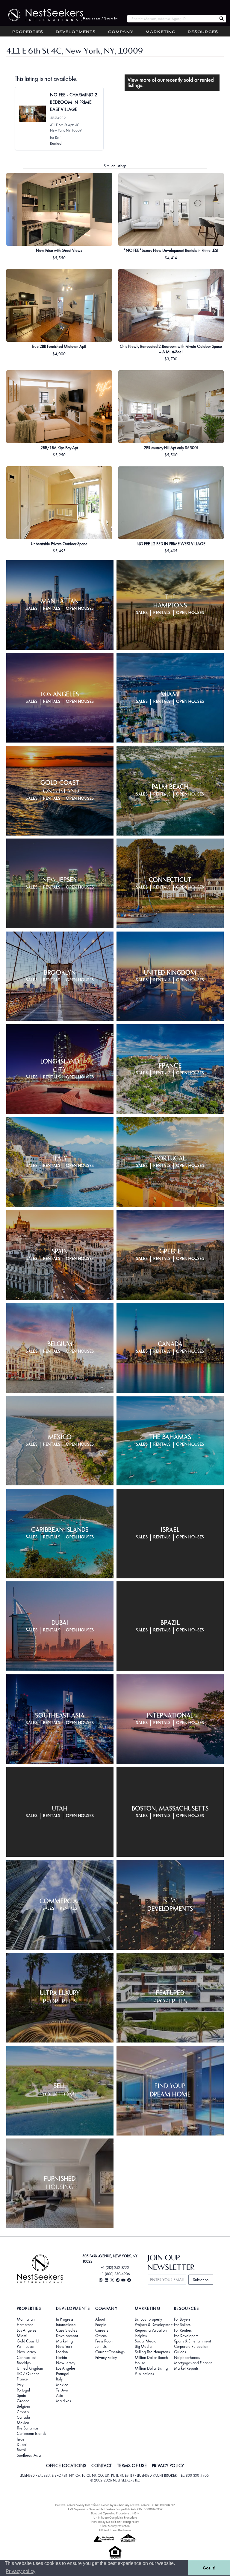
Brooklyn (24, 2363)
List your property (148, 2319)
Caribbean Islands (31, 2433)
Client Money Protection (115, 2526)
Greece (23, 2401)
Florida (62, 2357)
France (22, 2379)
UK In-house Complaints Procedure (115, 2518)
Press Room (104, 2341)
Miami (22, 2336)
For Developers (186, 2336)
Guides (180, 2352)
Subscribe (201, 2280)
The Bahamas (28, 2428)
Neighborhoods (187, 2357)
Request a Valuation (151, 2330)
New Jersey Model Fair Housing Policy (115, 2522)
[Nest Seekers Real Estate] (42, 15)
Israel (21, 2439)
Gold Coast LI (28, 2341)
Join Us (101, 2346)
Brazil (21, 2450)
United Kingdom (30, 2368)
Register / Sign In (100, 19)
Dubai (22, 2444)
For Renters (183, 2330)
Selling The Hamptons (152, 2352)
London (62, 2352)
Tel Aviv (62, 2390)
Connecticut (27, 2357)
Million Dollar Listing (151, 2368)
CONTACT (102, 2466)
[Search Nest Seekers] (222, 19)
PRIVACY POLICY (168, 2466)
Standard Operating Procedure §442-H (115, 2513)
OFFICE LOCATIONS (66, 2466)
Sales (32, 609)
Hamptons (25, 2325)
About (100, 2319)
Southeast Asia (29, 2455)
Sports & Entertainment (192, 2341)
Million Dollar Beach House (151, 2360)
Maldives (63, 2401)
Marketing (161, 32)
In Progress (65, 2319)
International (66, 2325)
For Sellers (182, 2325)
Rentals (52, 609)
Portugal (23, 2390)
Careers (102, 2330)
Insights (141, 2336)
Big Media (143, 2346)
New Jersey (26, 2352)
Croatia (23, 2412)
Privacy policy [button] (21, 2571)
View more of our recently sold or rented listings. (171, 83)
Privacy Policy (106, 2357)
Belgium (23, 2406)
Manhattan (26, 2319)
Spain (21, 2395)
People (101, 2325)
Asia (60, 2395)
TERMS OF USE (132, 2466)
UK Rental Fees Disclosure (115, 2530)
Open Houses (80, 609)
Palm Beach (26, 2346)
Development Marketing (67, 2338)
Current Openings (110, 2352)
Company (121, 32)
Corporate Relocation (191, 2346)
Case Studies (66, 2330)
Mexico (23, 2423)
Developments (76, 32)
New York (64, 2346)
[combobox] (172, 19)
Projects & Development (154, 2325)
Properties (28, 32)
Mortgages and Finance (193, 2363)
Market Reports (186, 2368)
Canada (23, 2417)
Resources (203, 32)
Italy (20, 2385)
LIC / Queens (28, 2374)
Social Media (146, 2341)
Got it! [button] (209, 2568)
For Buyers (182, 2319)
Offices (101, 2336)
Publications (144, 2374)
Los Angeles (27, 2330)
